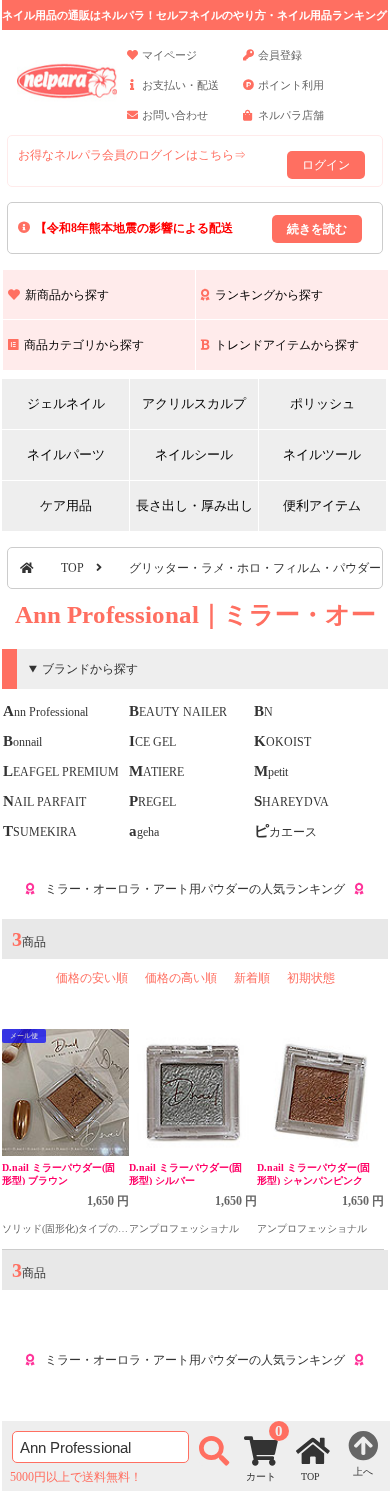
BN (263, 712)
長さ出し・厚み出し (194, 505)
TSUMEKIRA (40, 832)
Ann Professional (45, 712)
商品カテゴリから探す (84, 345)
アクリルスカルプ (194, 403)
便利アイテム (322, 505)
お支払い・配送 (180, 85)
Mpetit (271, 772)
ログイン (326, 165)
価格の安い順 (92, 978)
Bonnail (22, 742)
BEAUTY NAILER (178, 712)
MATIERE (156, 772)
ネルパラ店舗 (291, 115)
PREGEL (152, 802)
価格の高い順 (181, 978)
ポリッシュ (322, 403)
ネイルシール (194, 454)
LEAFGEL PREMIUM (61, 772)
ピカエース (285, 832)
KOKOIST (282, 742)
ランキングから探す (269, 295)
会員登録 (280, 55)
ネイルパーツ (66, 454)
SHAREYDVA (291, 802)
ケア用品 (66, 505)
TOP (72, 568)
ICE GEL (152, 742)
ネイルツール (322, 454)
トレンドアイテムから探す (287, 345)
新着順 (252, 978)
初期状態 (311, 978)
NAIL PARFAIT (44, 802)
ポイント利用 (291, 85)
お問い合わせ (175, 115)
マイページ (169, 55)
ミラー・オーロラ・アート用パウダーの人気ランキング (195, 889)
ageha (144, 832)
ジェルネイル (66, 403)
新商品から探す (67, 295)
